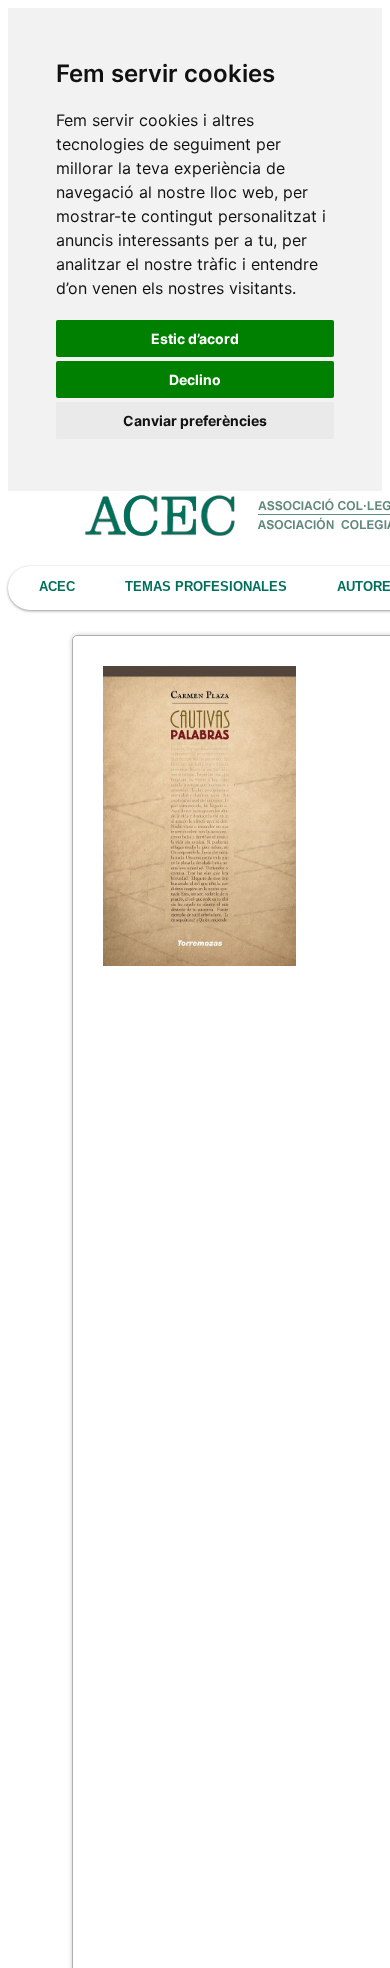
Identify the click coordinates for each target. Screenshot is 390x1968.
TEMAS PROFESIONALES (206, 586)
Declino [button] (195, 379)
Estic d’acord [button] (195, 338)
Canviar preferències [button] (195, 420)
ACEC (57, 586)
